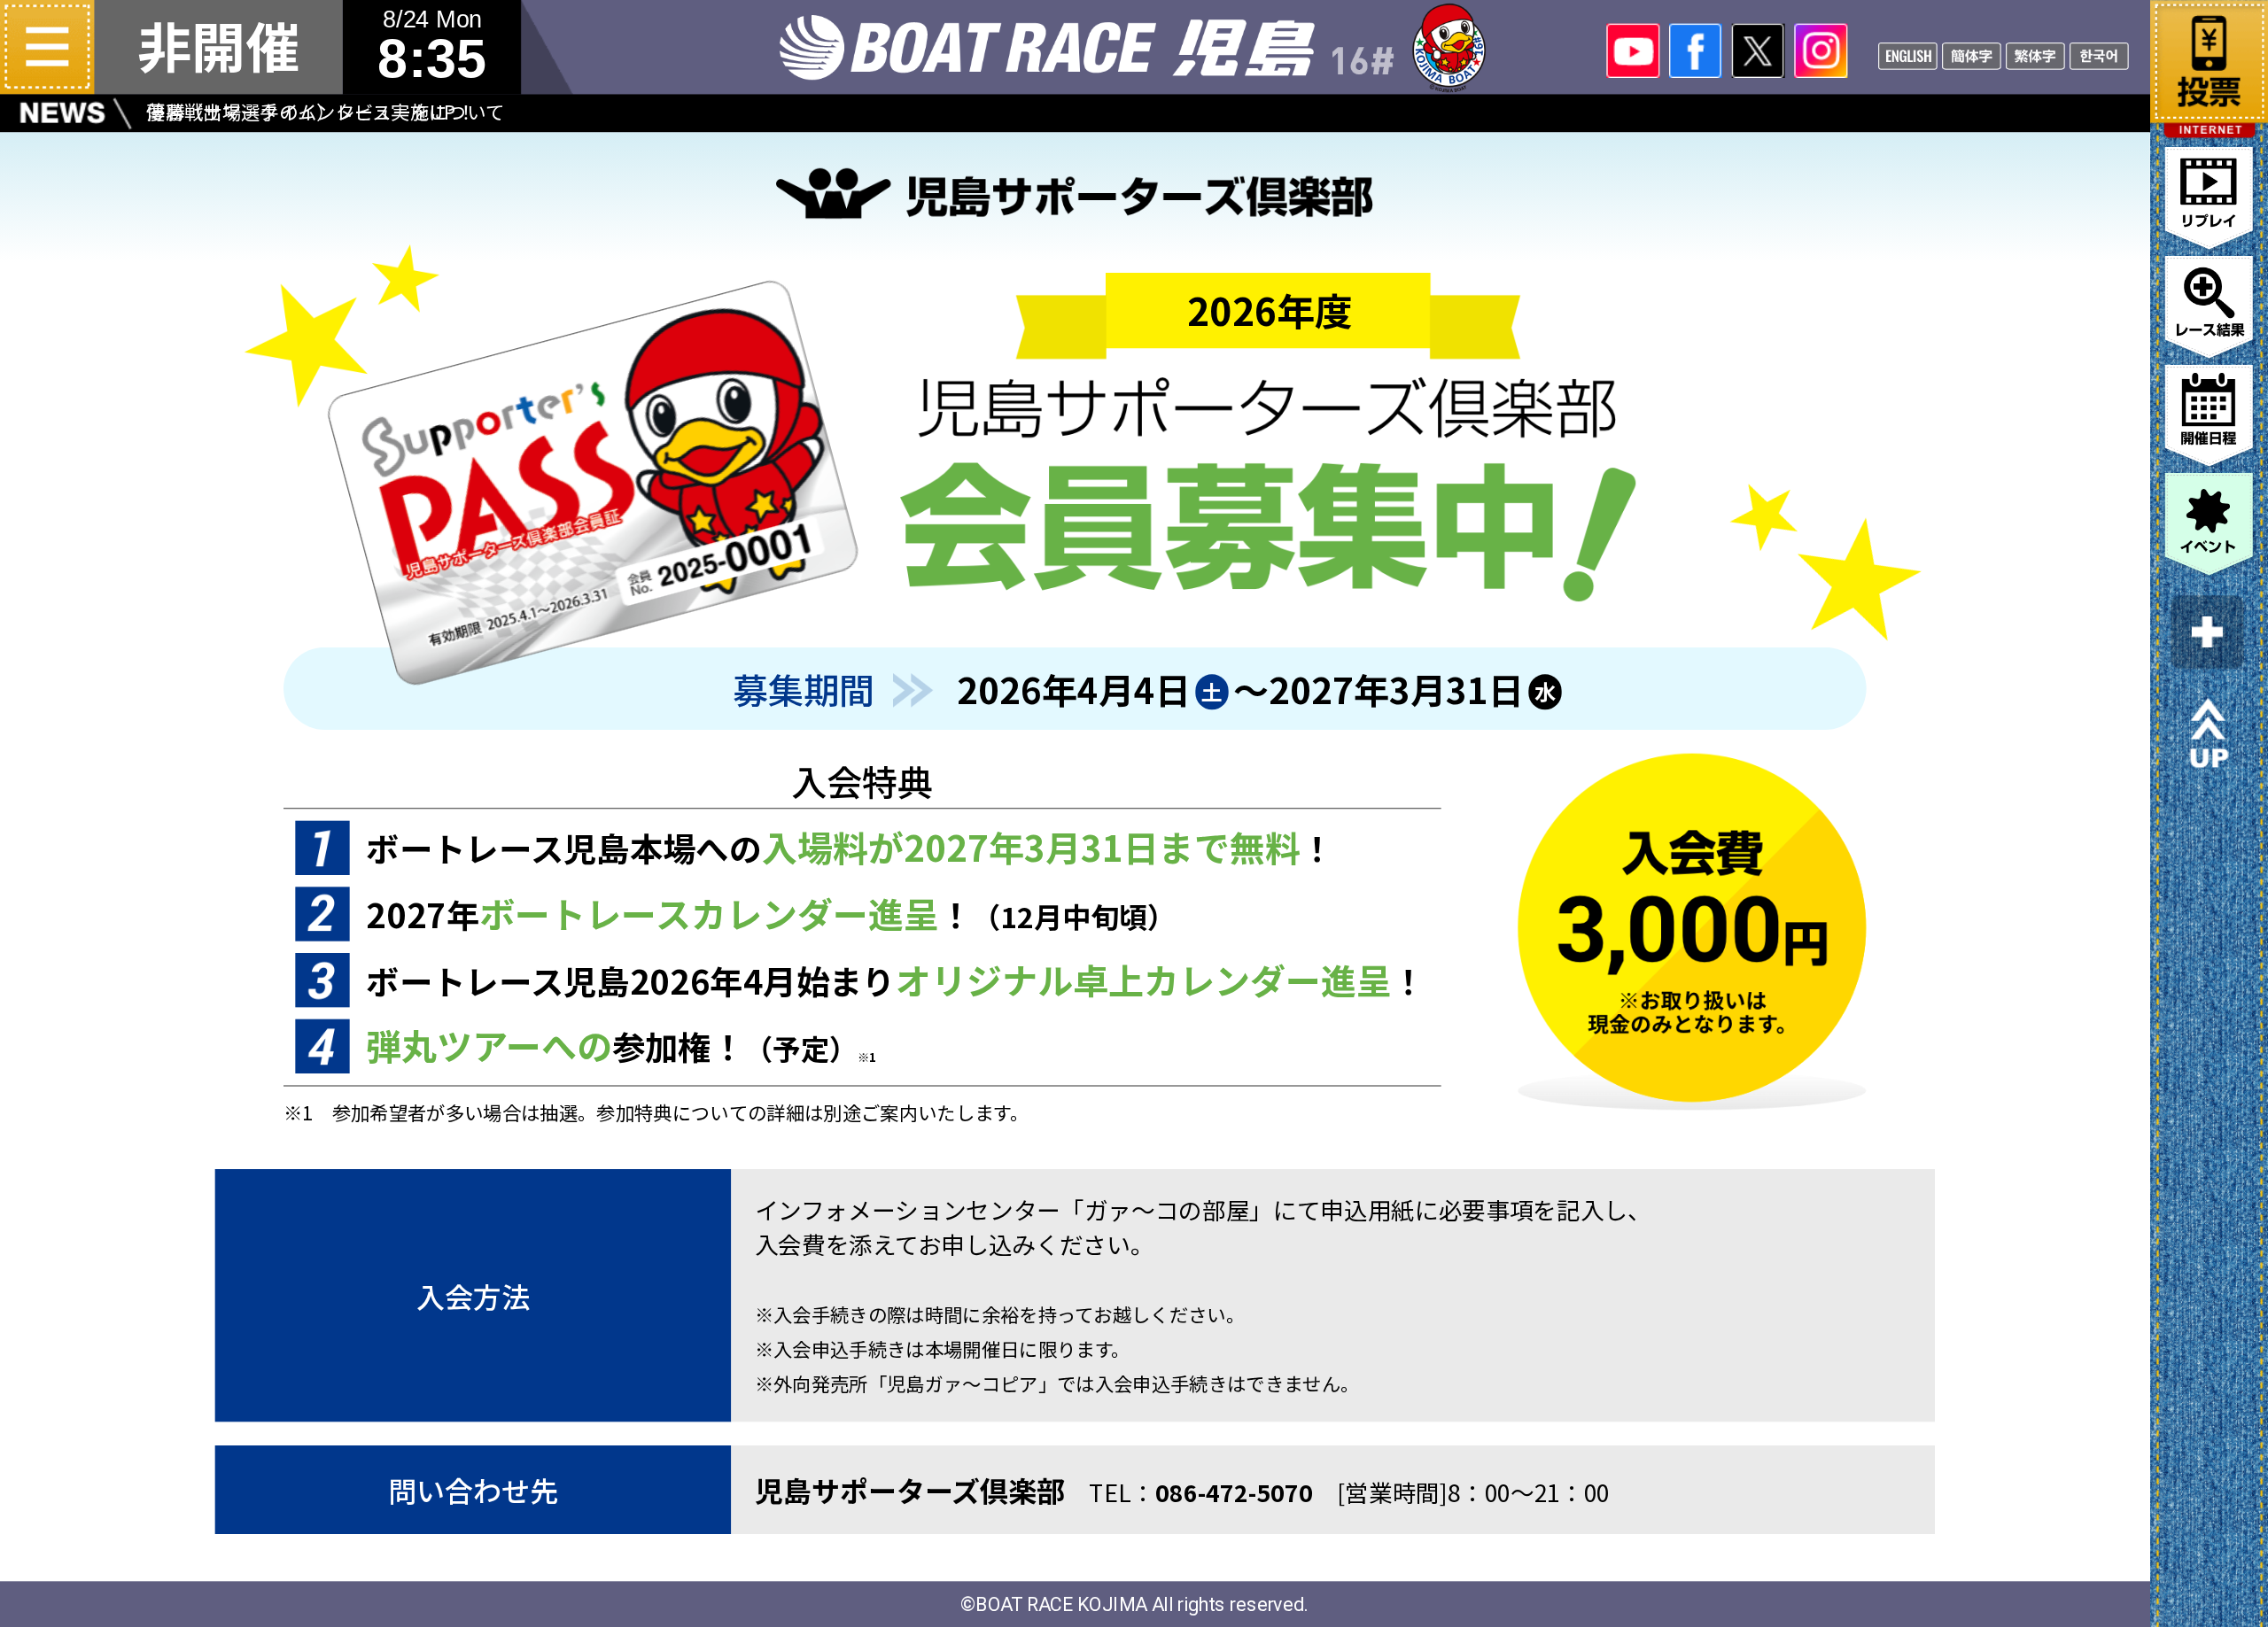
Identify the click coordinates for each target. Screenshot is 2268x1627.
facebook (1696, 51)
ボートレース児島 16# (1134, 47)
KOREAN (2099, 54)
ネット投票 (2209, 57)
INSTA (1821, 51)
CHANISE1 (1972, 54)
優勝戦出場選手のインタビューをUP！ (311, 111)
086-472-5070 (1235, 1492)
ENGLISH (1908, 54)
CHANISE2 (2035, 54)
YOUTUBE (1633, 51)
